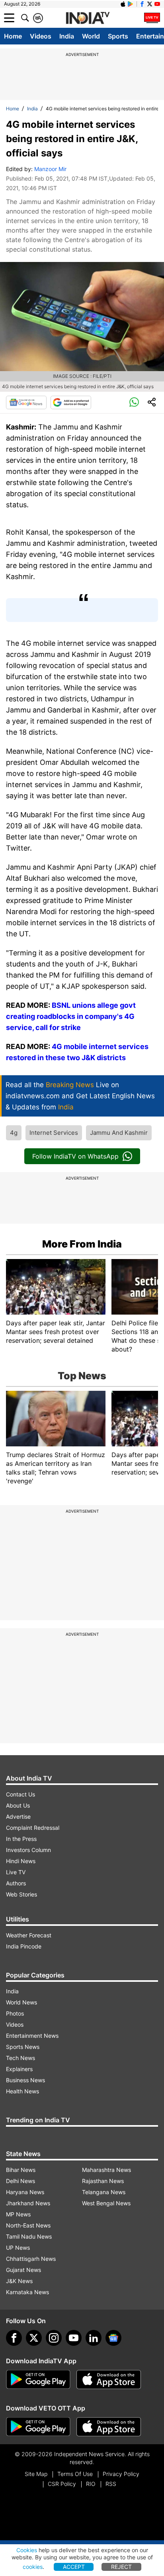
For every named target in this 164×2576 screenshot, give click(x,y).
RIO (91, 2484)
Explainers (19, 2069)
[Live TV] (152, 18)
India (67, 36)
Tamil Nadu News (29, 2236)
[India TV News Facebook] (142, 4)
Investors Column (28, 1850)
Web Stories (21, 1894)
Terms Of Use (75, 2474)
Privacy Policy (121, 2474)
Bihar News (21, 2170)
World (91, 36)
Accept (74, 2567)
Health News (22, 2091)
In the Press (21, 1839)
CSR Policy (62, 2484)
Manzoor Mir (50, 169)
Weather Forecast (29, 1935)
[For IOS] (109, 2427)
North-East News (28, 2225)
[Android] (131, 4)
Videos (41, 36)
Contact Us (20, 1794)
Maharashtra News (106, 2170)
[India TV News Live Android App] (38, 2380)
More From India (82, 1244)
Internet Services (54, 1133)
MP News (18, 2214)
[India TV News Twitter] (150, 4)
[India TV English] (88, 18)
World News (21, 2002)
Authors (16, 1883)
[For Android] (38, 2427)
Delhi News (20, 2181)
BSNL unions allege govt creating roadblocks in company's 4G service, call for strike (71, 1016)
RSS (111, 2484)
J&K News (19, 2281)
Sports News (23, 2047)
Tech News (20, 2058)
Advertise (18, 1816)
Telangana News (104, 2192)
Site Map (36, 2474)
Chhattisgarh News (31, 2259)
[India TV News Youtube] (157, 4)
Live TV (16, 1872)
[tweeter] (34, 2338)
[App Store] (109, 2380)
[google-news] (113, 2338)
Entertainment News (32, 2036)
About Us (18, 1805)
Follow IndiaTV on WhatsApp (75, 1156)
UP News (18, 2248)
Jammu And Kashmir (119, 1133)
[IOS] (123, 4)
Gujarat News (23, 2270)
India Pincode (24, 1946)
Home (13, 36)
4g (14, 1133)
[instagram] (54, 2338)
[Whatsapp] (134, 402)
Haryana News (25, 2192)
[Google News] (26, 402)
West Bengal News (106, 2203)
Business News (25, 2080)
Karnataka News (27, 2292)
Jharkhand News (28, 2203)
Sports (118, 36)
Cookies (27, 2550)
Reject (121, 2567)
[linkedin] (94, 2338)
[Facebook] (14, 2338)
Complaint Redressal (33, 1828)
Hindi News (21, 1861)
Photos (15, 2013)
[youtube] (74, 2338)
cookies (33, 2567)
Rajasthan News (103, 2181)
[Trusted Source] (71, 402)
